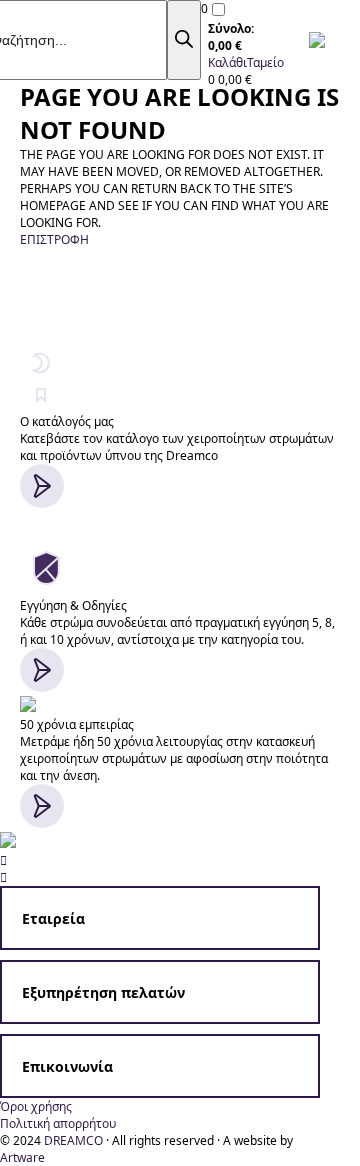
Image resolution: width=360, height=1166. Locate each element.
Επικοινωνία (67, 1066)
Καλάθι (227, 62)
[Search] (184, 40)
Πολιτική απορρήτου (58, 1123)
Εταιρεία (53, 918)
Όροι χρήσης (36, 1106)
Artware (22, 1157)
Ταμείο (265, 62)
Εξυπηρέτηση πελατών (103, 992)
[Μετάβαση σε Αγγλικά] (322, 40)
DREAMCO (73, 1140)
